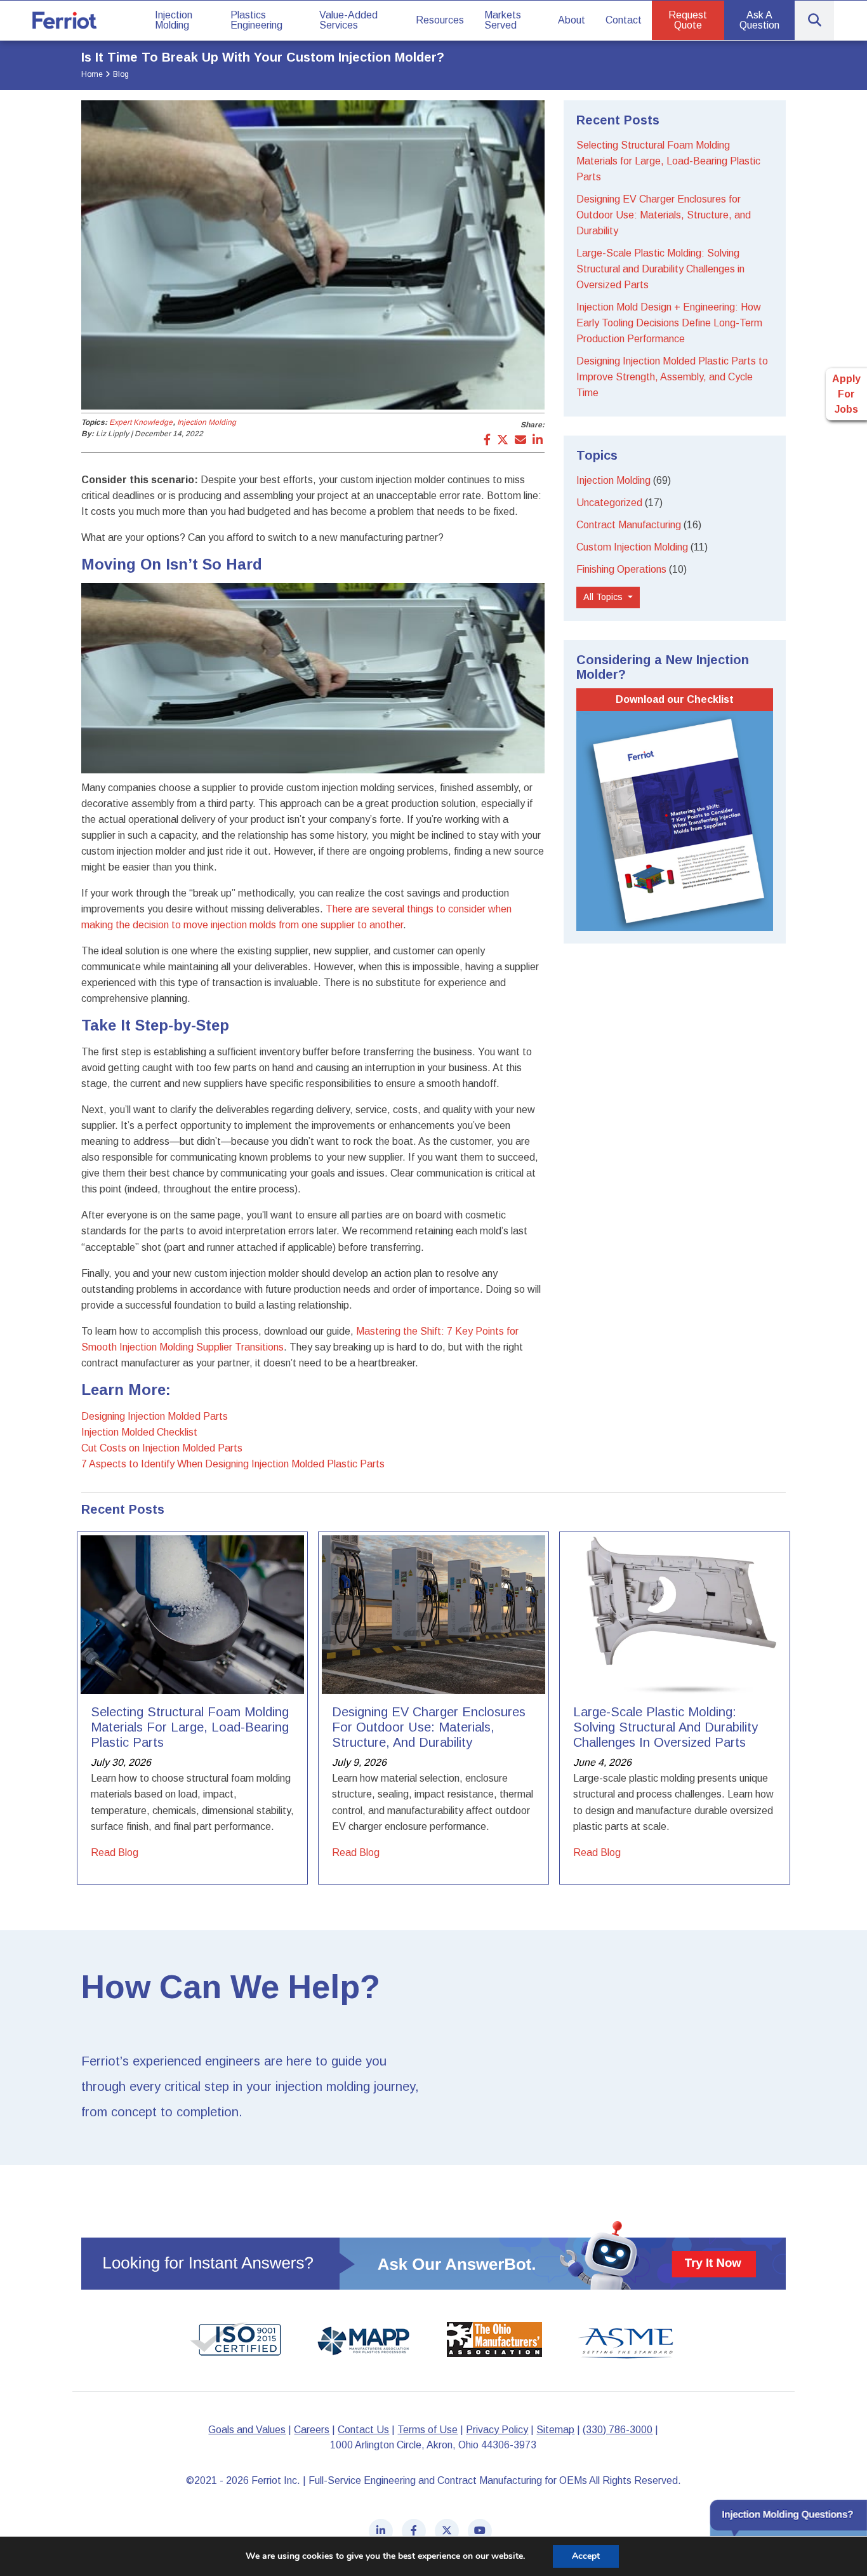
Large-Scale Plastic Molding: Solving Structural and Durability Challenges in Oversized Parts (660, 269)
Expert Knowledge (141, 422)
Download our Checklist (675, 699)
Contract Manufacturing (629, 525)
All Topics (604, 597)
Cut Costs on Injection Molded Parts (162, 1448)
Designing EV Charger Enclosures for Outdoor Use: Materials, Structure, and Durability (664, 215)
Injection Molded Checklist (139, 1432)
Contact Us (363, 2430)
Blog (121, 74)
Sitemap (555, 2430)
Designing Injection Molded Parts (155, 1416)
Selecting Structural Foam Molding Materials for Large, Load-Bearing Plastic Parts (668, 161)
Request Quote (688, 20)
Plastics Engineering (256, 20)
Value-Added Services (348, 20)
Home (92, 74)
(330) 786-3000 (618, 2430)
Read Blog (115, 1852)
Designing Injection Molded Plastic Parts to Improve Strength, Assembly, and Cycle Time (672, 377)
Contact (624, 20)
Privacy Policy (497, 2430)
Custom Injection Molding (632, 547)
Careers (312, 2430)
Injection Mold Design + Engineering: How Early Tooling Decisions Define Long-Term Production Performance (669, 323)
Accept (586, 2556)
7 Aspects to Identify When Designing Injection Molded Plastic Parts (233, 1464)
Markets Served (503, 20)
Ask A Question (759, 20)
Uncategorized (609, 503)
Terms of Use (427, 2430)
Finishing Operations (621, 569)
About (572, 20)
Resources (440, 20)
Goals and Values (247, 2430)
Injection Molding (174, 20)
